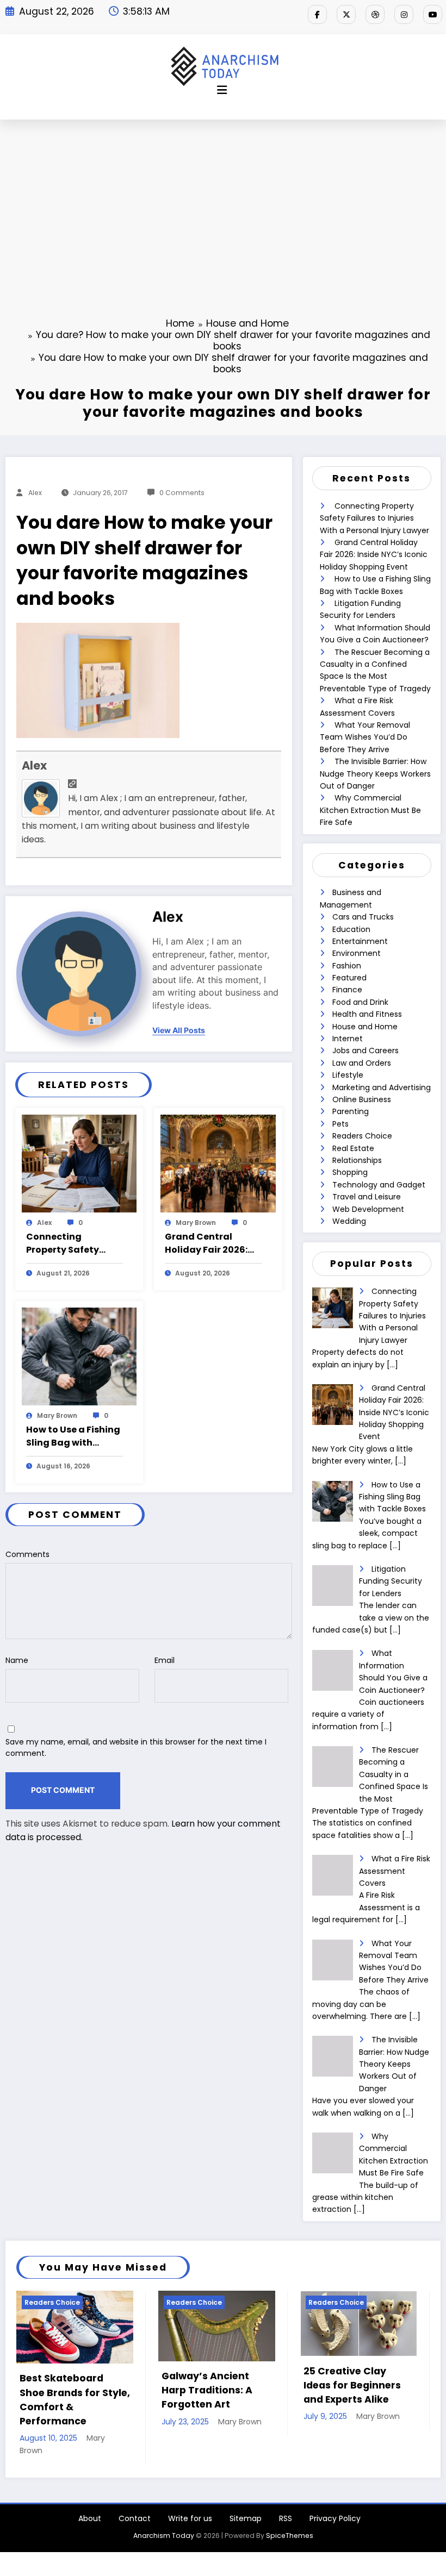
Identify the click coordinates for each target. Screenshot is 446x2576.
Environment (357, 953)
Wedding (349, 1221)
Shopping (350, 1172)
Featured (349, 978)
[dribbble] (375, 14)
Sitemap (246, 2490)
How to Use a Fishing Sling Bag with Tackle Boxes (73, 1436)
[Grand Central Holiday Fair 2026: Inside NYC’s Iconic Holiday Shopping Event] (218, 1163)
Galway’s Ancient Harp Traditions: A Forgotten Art (66, 2390)
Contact (135, 2490)
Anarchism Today (164, 2507)
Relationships (357, 1160)
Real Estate (353, 1148)
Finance (347, 990)
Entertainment (360, 941)
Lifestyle (348, 1075)
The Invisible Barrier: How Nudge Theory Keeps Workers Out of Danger (375, 774)
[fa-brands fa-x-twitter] (346, 14)
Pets (340, 1124)
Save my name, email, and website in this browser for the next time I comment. (136, 1747)
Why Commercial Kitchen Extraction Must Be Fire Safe (370, 810)
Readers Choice (362, 1136)
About (90, 2490)
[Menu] (222, 90)
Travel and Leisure (367, 1197)
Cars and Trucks (363, 917)
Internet (348, 1039)
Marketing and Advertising (382, 1087)
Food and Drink (360, 1002)
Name (17, 1660)
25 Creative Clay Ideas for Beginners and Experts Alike (211, 2386)
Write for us (190, 2490)
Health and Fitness (367, 1014)
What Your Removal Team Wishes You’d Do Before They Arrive (365, 737)
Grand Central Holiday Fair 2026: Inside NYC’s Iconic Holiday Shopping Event (208, 1243)
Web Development (368, 1209)
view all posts (179, 1030)
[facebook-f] (317, 14)
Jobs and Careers (366, 1051)
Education (351, 929)
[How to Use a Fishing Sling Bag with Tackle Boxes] (79, 1356)
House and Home (365, 1027)
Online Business (362, 1099)
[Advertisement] (223, 201)
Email (165, 1660)
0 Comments (182, 493)
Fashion (347, 966)
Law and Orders (362, 1063)
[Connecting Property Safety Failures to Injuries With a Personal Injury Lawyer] (79, 1163)
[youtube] (433, 14)
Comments (27, 1554)
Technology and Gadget (379, 1185)
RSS (286, 2490)
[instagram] (404, 14)
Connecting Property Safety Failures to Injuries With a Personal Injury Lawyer (69, 1243)
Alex (35, 493)
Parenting (351, 1111)
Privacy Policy (335, 2490)
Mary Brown (196, 1223)
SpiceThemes (290, 2507)
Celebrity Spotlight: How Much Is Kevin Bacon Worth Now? (353, 2386)
